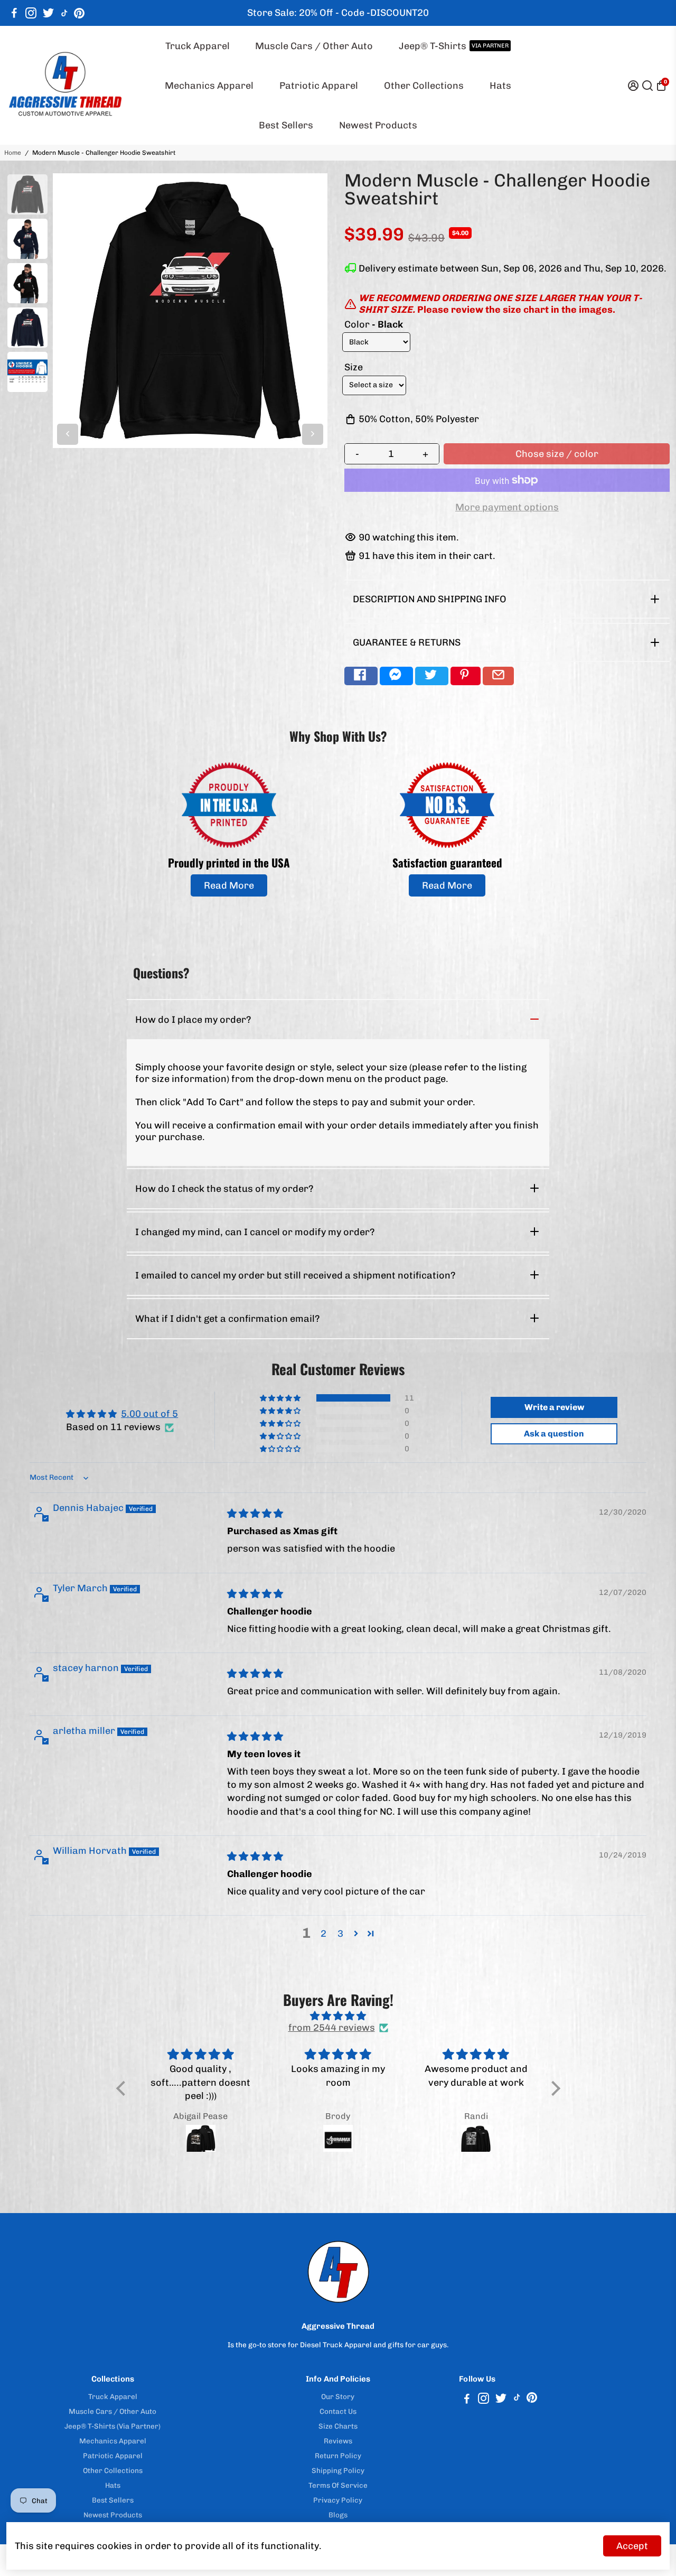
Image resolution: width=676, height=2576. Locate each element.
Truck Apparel (198, 46)
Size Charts (338, 2426)
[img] (255, 1514)
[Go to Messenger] (396, 676)
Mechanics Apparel (209, 86)
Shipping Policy (338, 2470)
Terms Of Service (338, 2485)
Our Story (338, 2396)
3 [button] (340, 1934)
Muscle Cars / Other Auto (314, 46)
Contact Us (338, 2411)
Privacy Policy (338, 2500)
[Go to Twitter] (48, 13)
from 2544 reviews (332, 2028)
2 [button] (323, 1934)
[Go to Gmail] (498, 676)
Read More (229, 885)
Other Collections (424, 86)
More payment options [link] (507, 507)
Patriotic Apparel (319, 86)
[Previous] (68, 434)
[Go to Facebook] (14, 13)
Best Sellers (286, 125)
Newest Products (378, 125)
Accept (632, 2546)
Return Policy (338, 2456)
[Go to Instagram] (31, 13)
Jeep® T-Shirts (454, 46)
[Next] (313, 434)
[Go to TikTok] (64, 13)
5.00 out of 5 (149, 1414)
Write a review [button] (554, 1407)
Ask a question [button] (554, 1434)
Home (13, 153)
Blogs (338, 2515)
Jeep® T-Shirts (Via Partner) (112, 2426)
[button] (281, 1398)
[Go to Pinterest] (79, 13)
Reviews (338, 2441)
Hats (500, 86)
